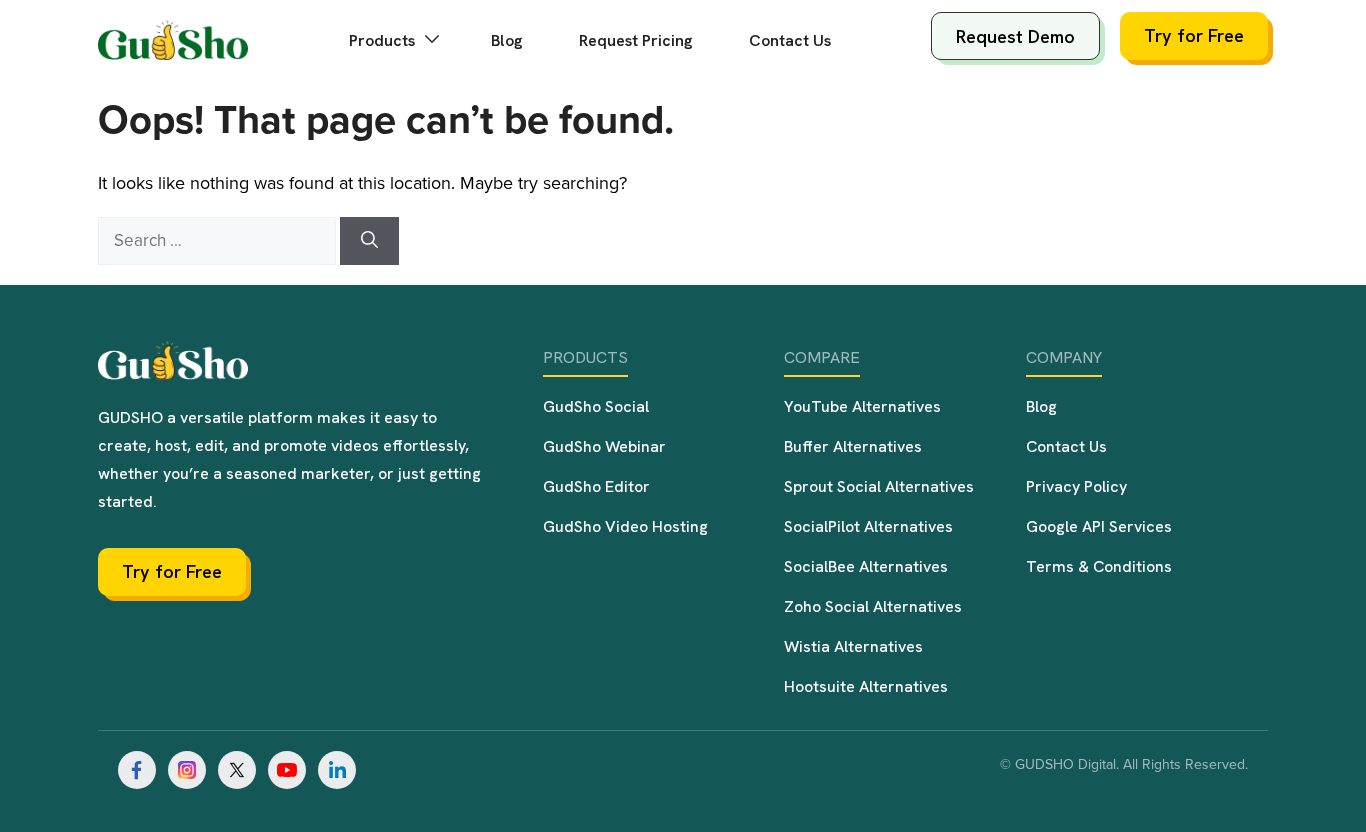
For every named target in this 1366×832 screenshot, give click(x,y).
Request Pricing (636, 40)
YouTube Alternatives (862, 406)
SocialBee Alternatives (866, 566)
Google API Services (1099, 526)
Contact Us (790, 40)
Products (384, 40)
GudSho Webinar (604, 446)
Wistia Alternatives (853, 646)
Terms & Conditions (1099, 566)
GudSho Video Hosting (625, 526)
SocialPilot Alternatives (868, 526)
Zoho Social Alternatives (873, 606)
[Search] (369, 241)
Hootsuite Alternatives (866, 686)
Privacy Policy (1076, 486)
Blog (507, 40)
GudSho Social (596, 406)
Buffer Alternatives (853, 446)
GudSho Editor (596, 486)
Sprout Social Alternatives (879, 486)
